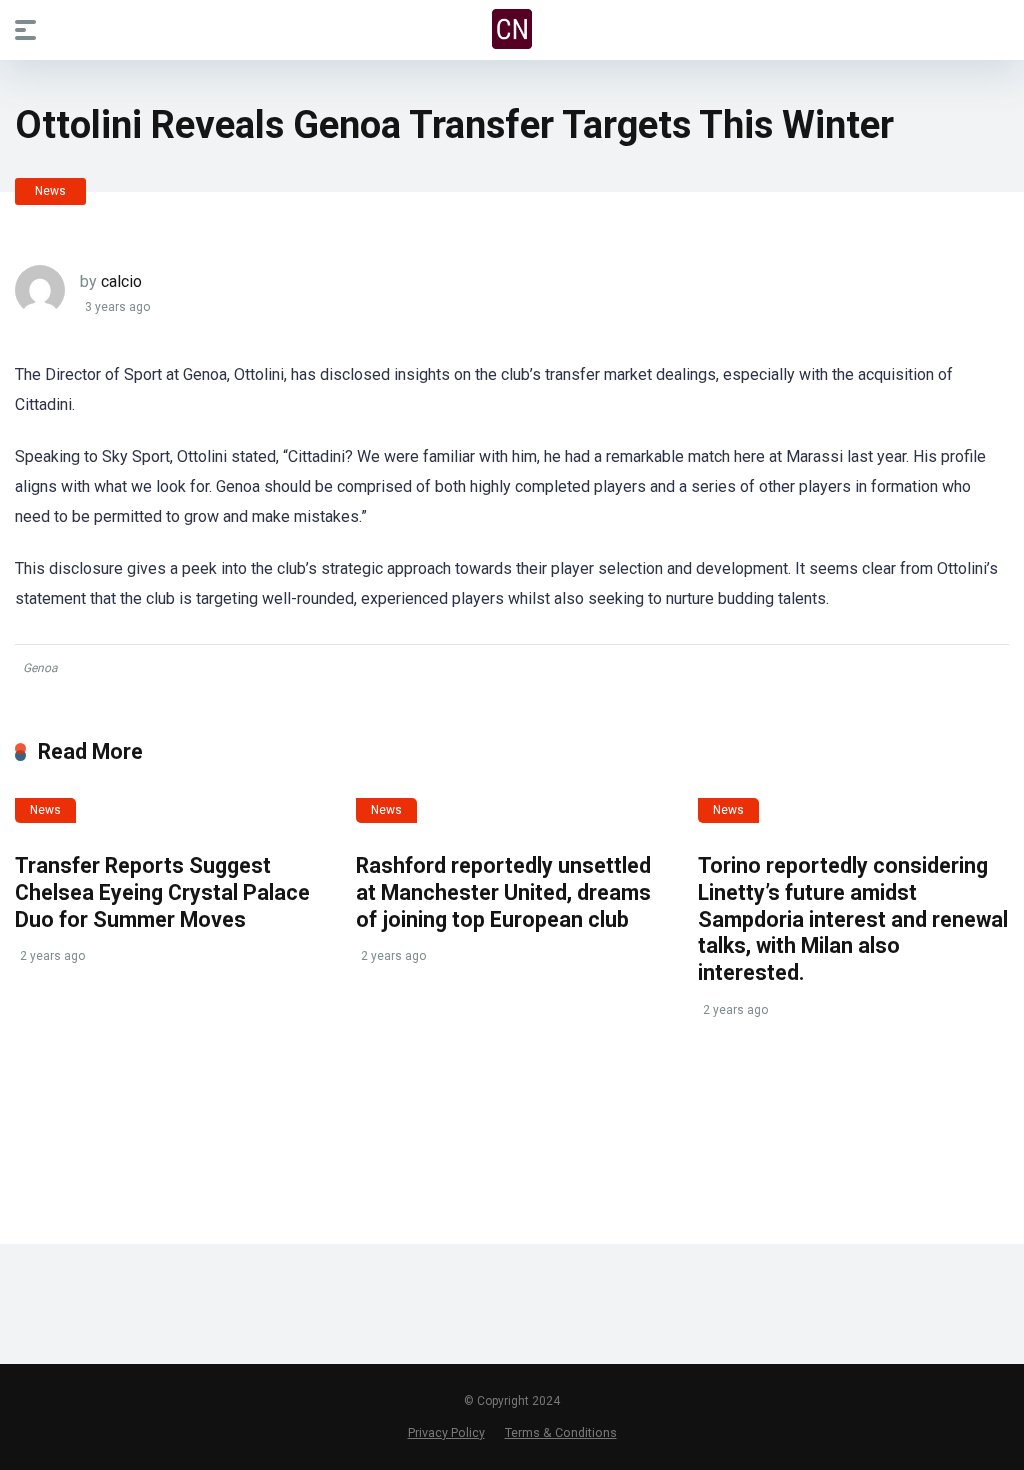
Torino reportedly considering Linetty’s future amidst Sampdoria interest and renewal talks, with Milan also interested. (853, 919)
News (50, 191)
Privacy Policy (446, 1432)
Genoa (40, 668)
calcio (121, 281)
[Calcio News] (512, 29)
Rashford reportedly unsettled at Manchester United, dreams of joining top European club (503, 892)
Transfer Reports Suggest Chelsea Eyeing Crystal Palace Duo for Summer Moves (162, 892)
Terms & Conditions (561, 1432)
